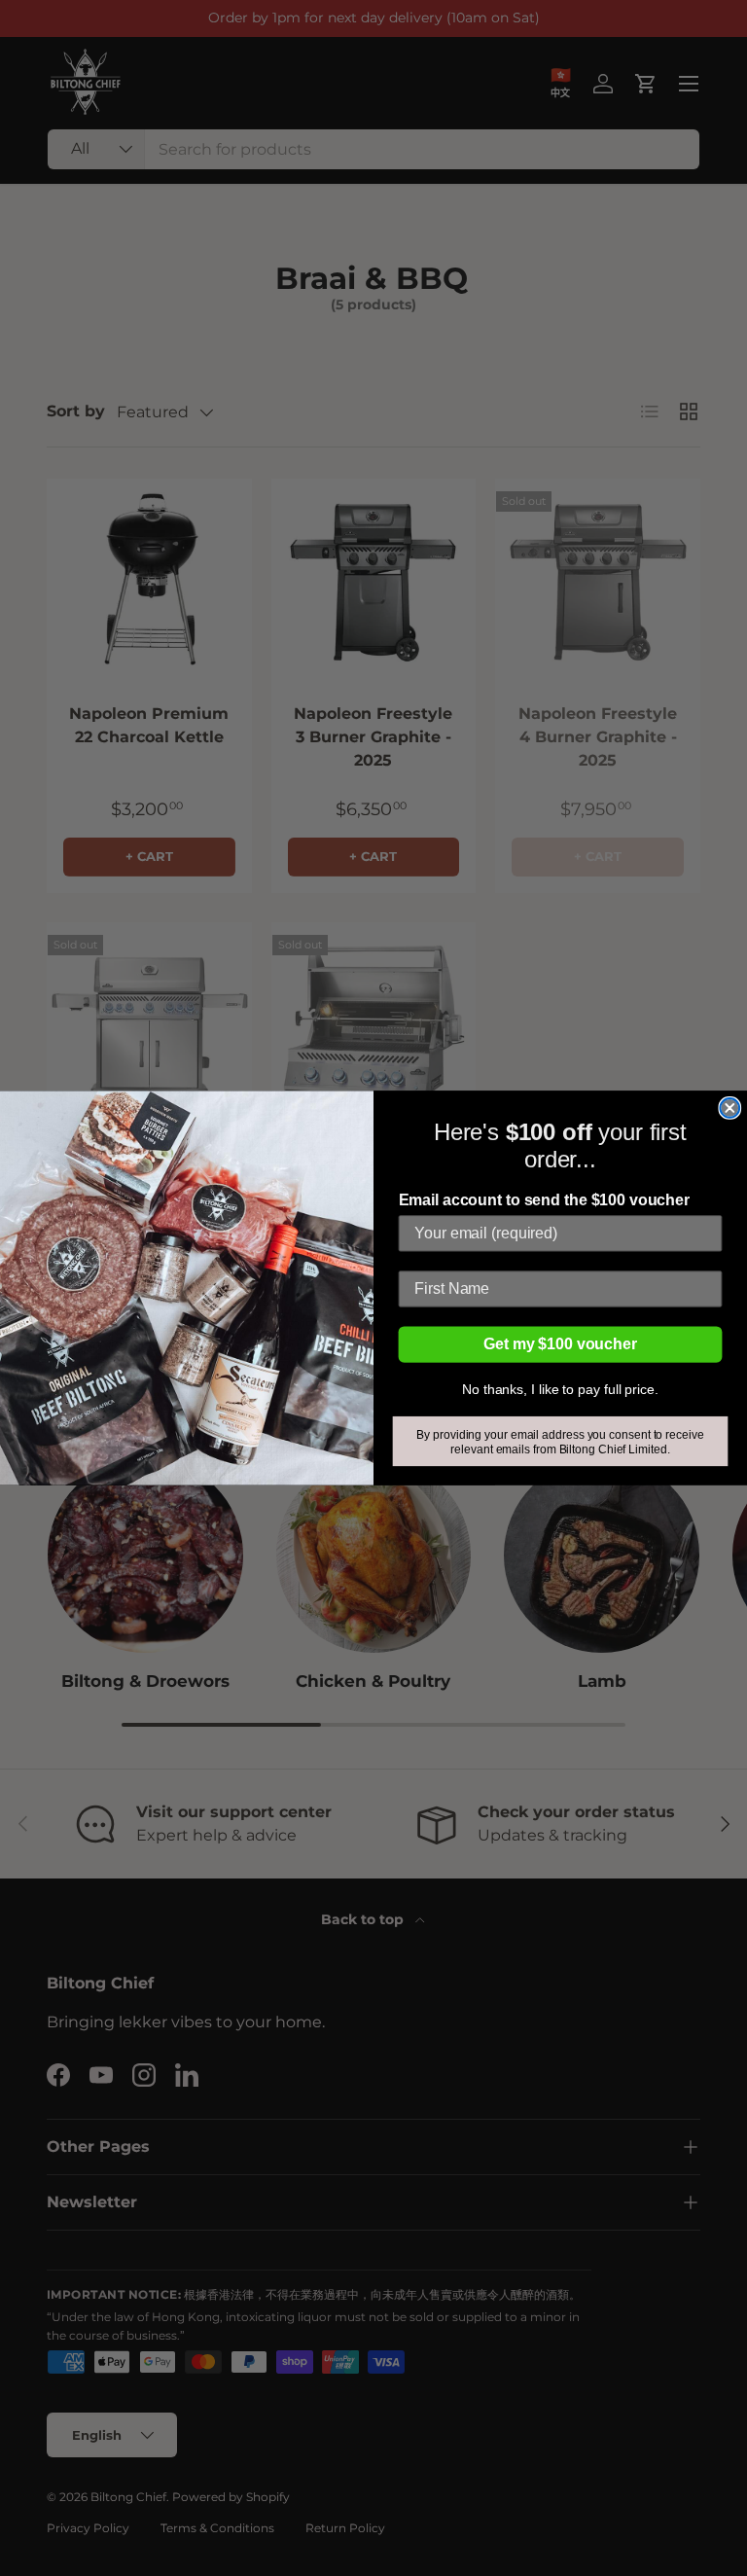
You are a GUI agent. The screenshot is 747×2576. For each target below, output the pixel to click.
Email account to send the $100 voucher (544, 1201)
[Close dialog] (729, 1108)
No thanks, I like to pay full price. (560, 1389)
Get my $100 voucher (560, 1344)
